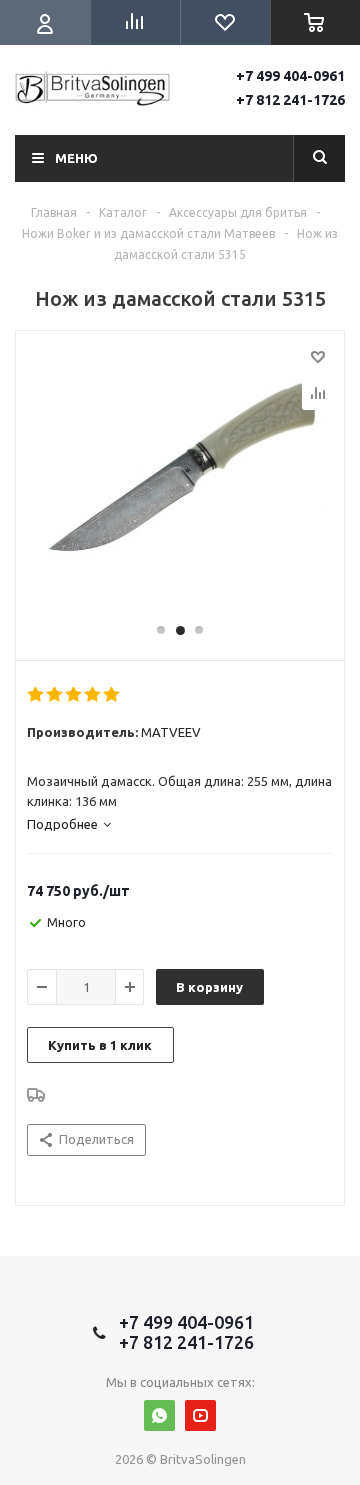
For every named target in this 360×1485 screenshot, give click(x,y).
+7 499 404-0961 (290, 76)
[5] (112, 695)
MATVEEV (171, 732)
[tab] (69, 824)
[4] (93, 695)
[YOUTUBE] (200, 1415)
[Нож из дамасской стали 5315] (180, 486)
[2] (55, 695)
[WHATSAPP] (159, 1415)
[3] (74, 695)
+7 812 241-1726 (290, 100)
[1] (36, 695)
